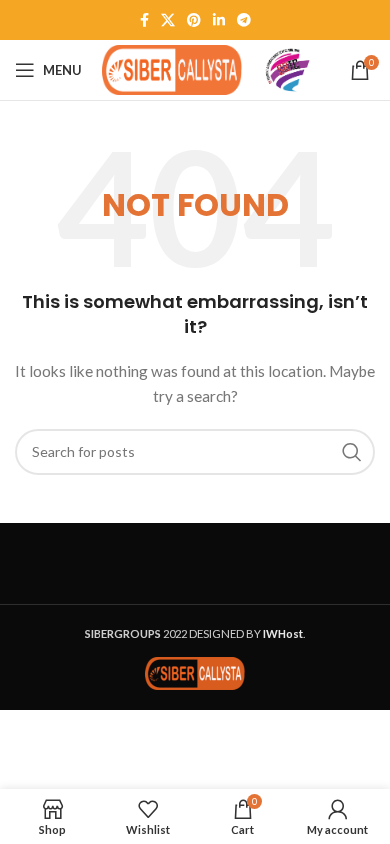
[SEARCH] (352, 452)
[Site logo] (172, 68)
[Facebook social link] (144, 20)
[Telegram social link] (244, 20)
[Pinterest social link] (194, 20)
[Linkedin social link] (219, 20)
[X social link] (168, 20)
